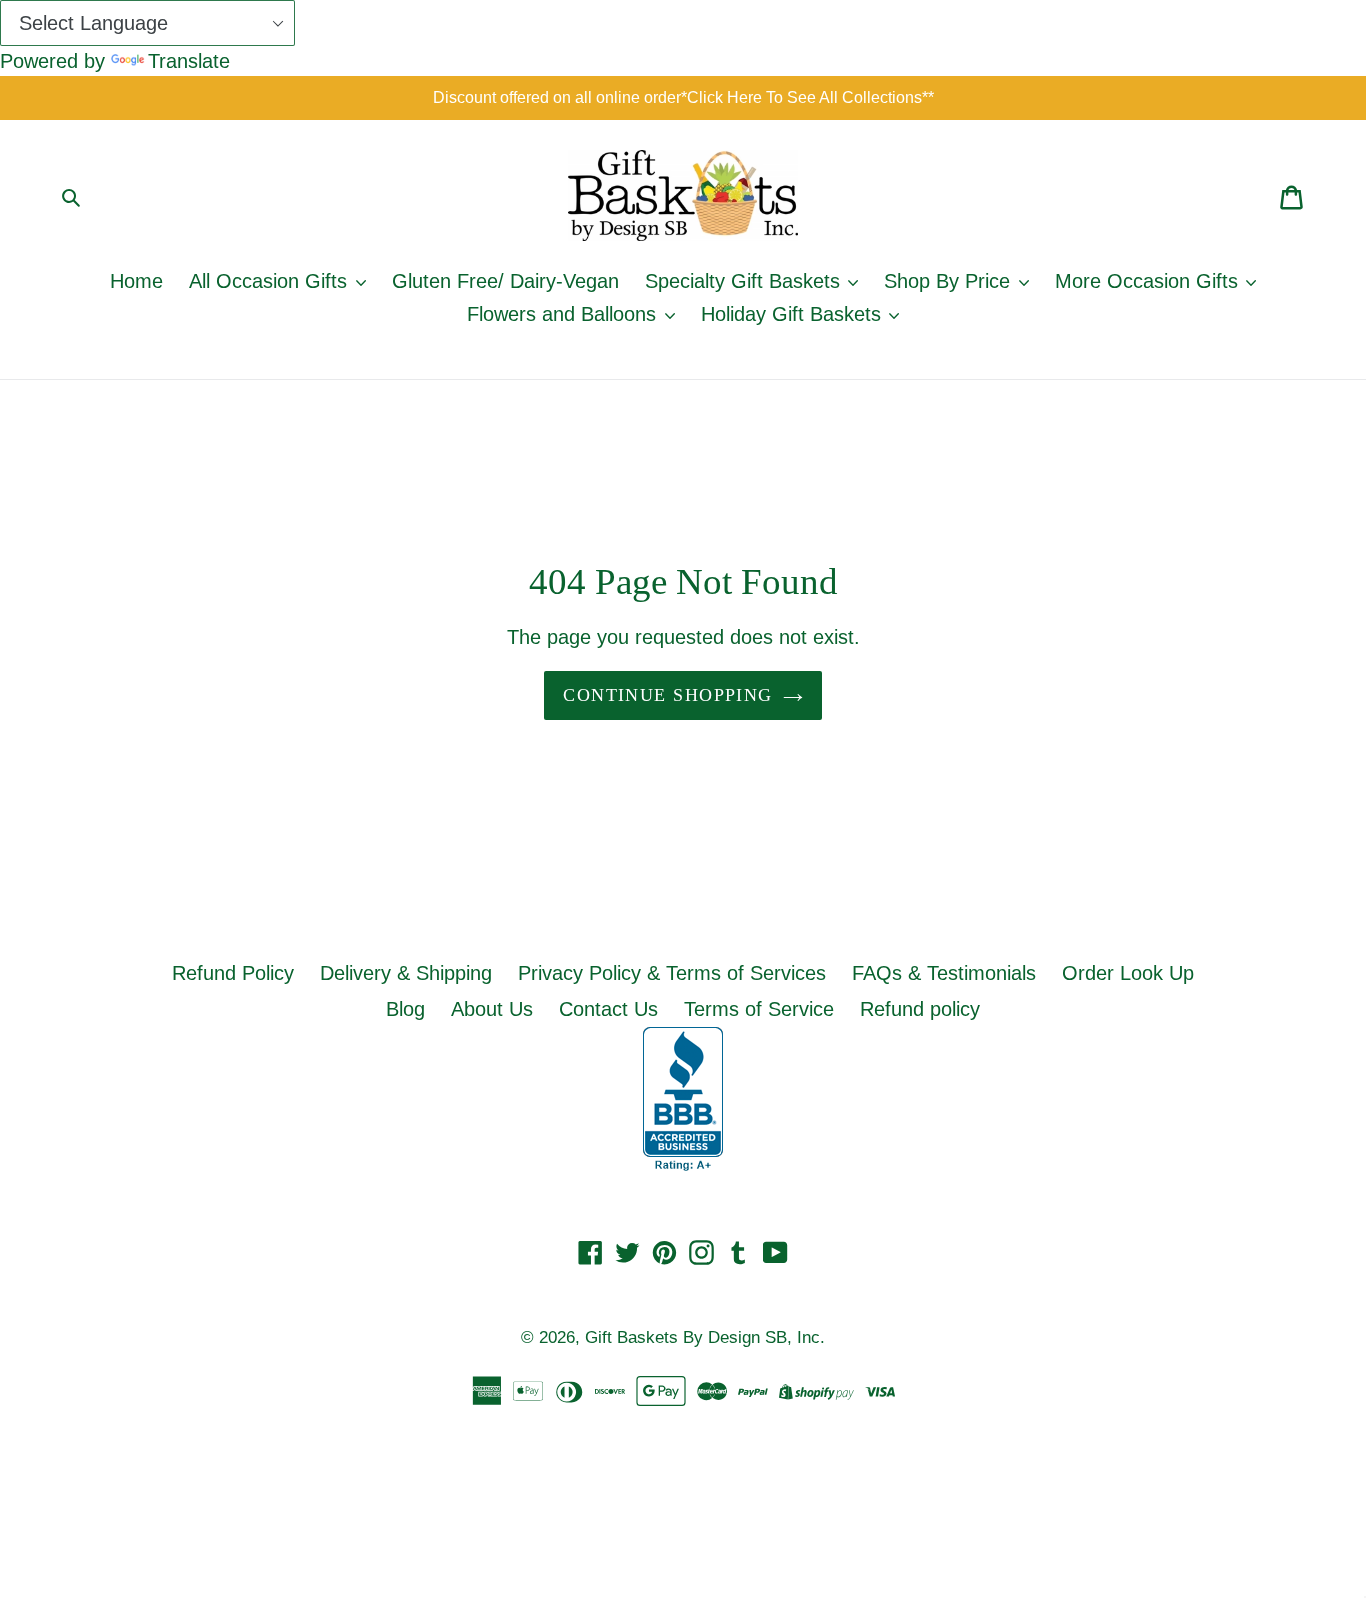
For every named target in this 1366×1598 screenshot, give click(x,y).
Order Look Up (1128, 973)
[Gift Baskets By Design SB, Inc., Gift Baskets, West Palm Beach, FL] (683, 1099)
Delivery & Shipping (406, 973)
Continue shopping (667, 695)
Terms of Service (759, 1009)
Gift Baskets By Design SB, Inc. (705, 1337)
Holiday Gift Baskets (794, 314)
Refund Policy (233, 973)
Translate (189, 61)
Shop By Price (950, 281)
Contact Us (608, 1009)
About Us (492, 1009)
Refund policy (920, 1009)
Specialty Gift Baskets (745, 281)
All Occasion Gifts (271, 281)
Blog (405, 1009)
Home (136, 281)
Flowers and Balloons (564, 314)
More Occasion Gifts (1149, 281)
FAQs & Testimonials (944, 973)
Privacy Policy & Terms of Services (672, 973)
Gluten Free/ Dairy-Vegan (505, 281)
